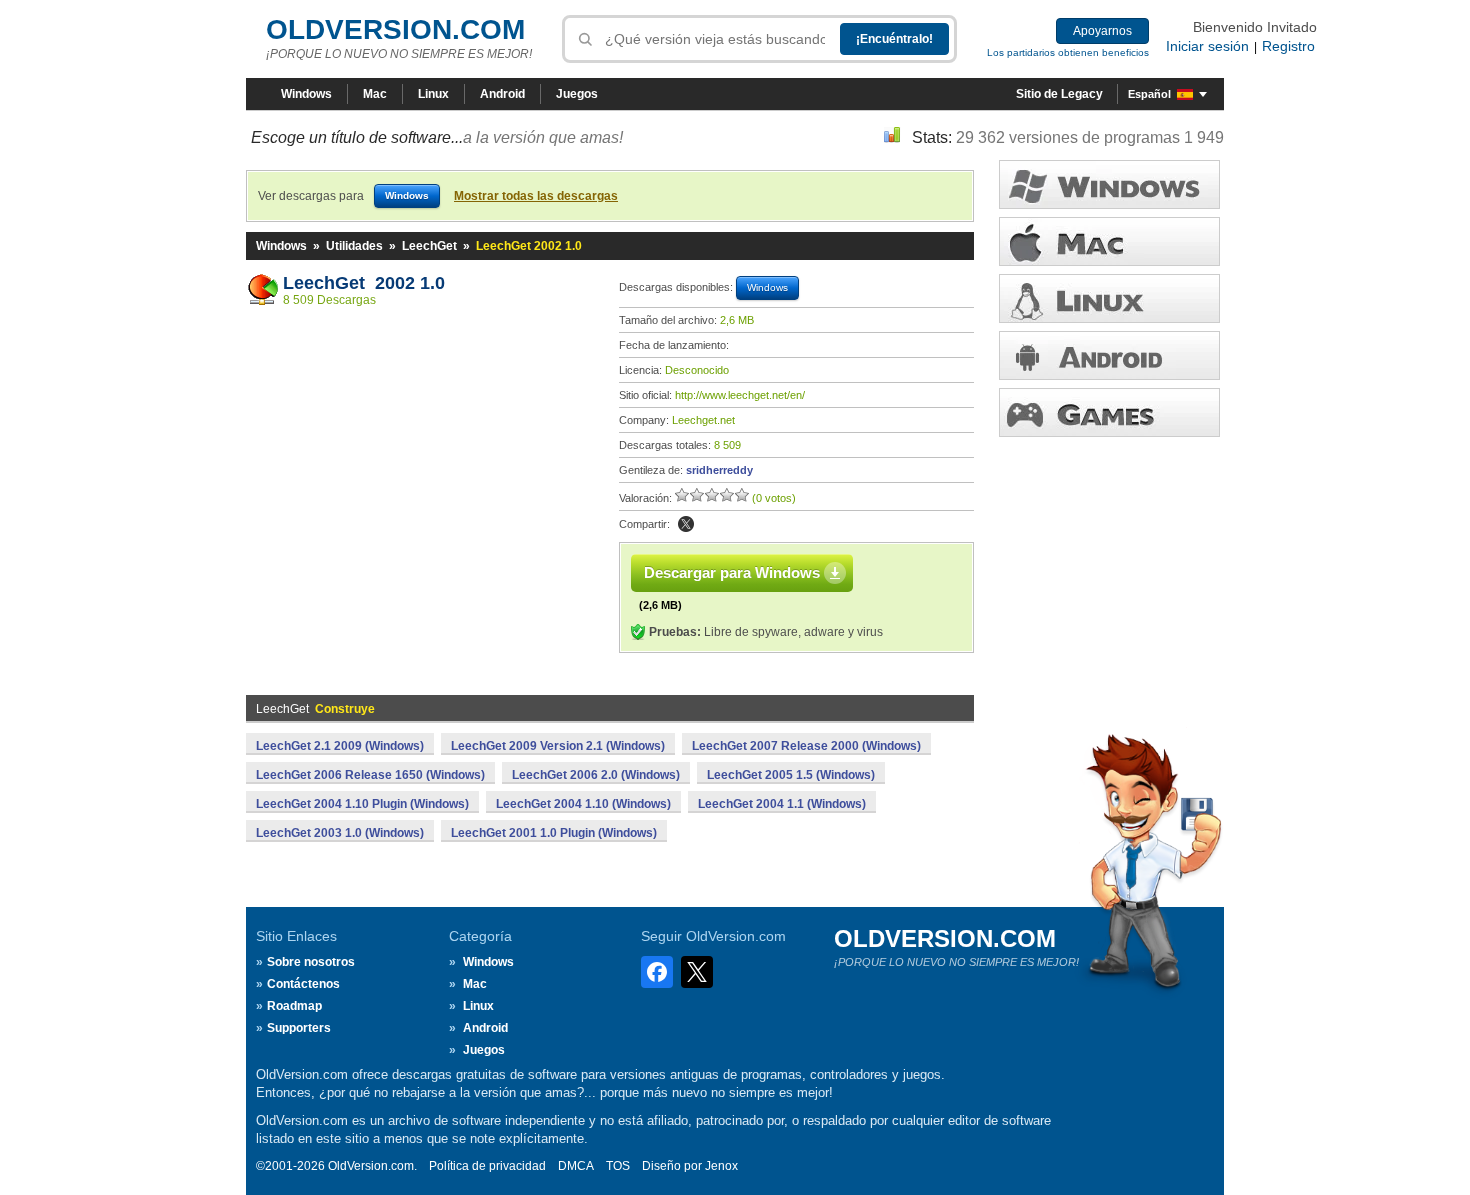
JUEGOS (1109, 412)
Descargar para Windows (732, 572)
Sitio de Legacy (1059, 94)
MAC (1109, 241)
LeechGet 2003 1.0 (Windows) (340, 833)
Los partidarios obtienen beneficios (1068, 52)
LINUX (1109, 298)
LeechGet (429, 246)
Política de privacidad (487, 1166)
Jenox (721, 1166)
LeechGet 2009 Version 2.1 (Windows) (558, 746)
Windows (306, 94)
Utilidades (354, 246)
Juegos (577, 94)
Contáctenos (303, 984)
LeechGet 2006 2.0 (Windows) (596, 775)
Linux (433, 94)
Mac (375, 94)
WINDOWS (1109, 184)
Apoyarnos (1102, 31)
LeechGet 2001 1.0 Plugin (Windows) (554, 833)
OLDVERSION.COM (395, 29)
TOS (618, 1166)
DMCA (576, 1166)
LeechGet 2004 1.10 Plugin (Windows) (362, 804)
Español (1149, 94)
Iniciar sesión (1207, 46)
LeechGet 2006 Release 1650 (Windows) (370, 775)
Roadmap (294, 1006)
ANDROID (1109, 355)
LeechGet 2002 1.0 (364, 283)
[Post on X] (686, 524)
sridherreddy (719, 470)
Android (502, 94)
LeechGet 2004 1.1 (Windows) (782, 804)
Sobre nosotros (311, 962)
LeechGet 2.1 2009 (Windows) (340, 746)
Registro (1288, 46)
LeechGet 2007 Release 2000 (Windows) (806, 746)
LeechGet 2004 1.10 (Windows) (583, 804)
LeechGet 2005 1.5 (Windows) (791, 775)
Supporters (299, 1028)
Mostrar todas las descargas (536, 196)
